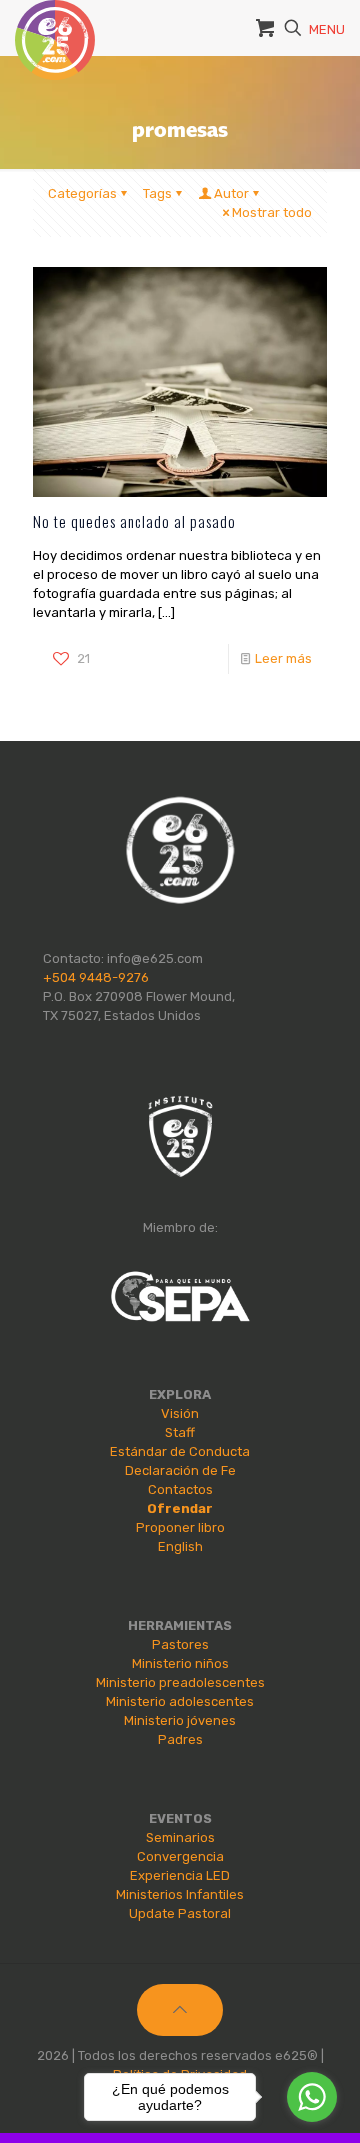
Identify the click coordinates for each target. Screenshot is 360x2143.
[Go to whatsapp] (312, 2097)
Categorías (82, 193)
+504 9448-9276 (96, 977)
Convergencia (180, 1856)
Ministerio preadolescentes (180, 1682)
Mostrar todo (272, 212)
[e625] (55, 25)
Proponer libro (180, 1527)
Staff (180, 1432)
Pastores (180, 1644)
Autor (231, 193)
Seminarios (180, 1837)
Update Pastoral (180, 1913)
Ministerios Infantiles (180, 1894)
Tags (157, 193)
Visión (180, 1413)
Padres (180, 1739)
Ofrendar (180, 1508)
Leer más (283, 658)
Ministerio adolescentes (180, 1701)
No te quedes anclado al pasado (134, 521)
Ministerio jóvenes (180, 1720)
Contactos (180, 1489)
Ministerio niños (180, 1663)
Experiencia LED (180, 1875)
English (180, 1546)
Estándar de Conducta (180, 1451)
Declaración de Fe (180, 1470)
